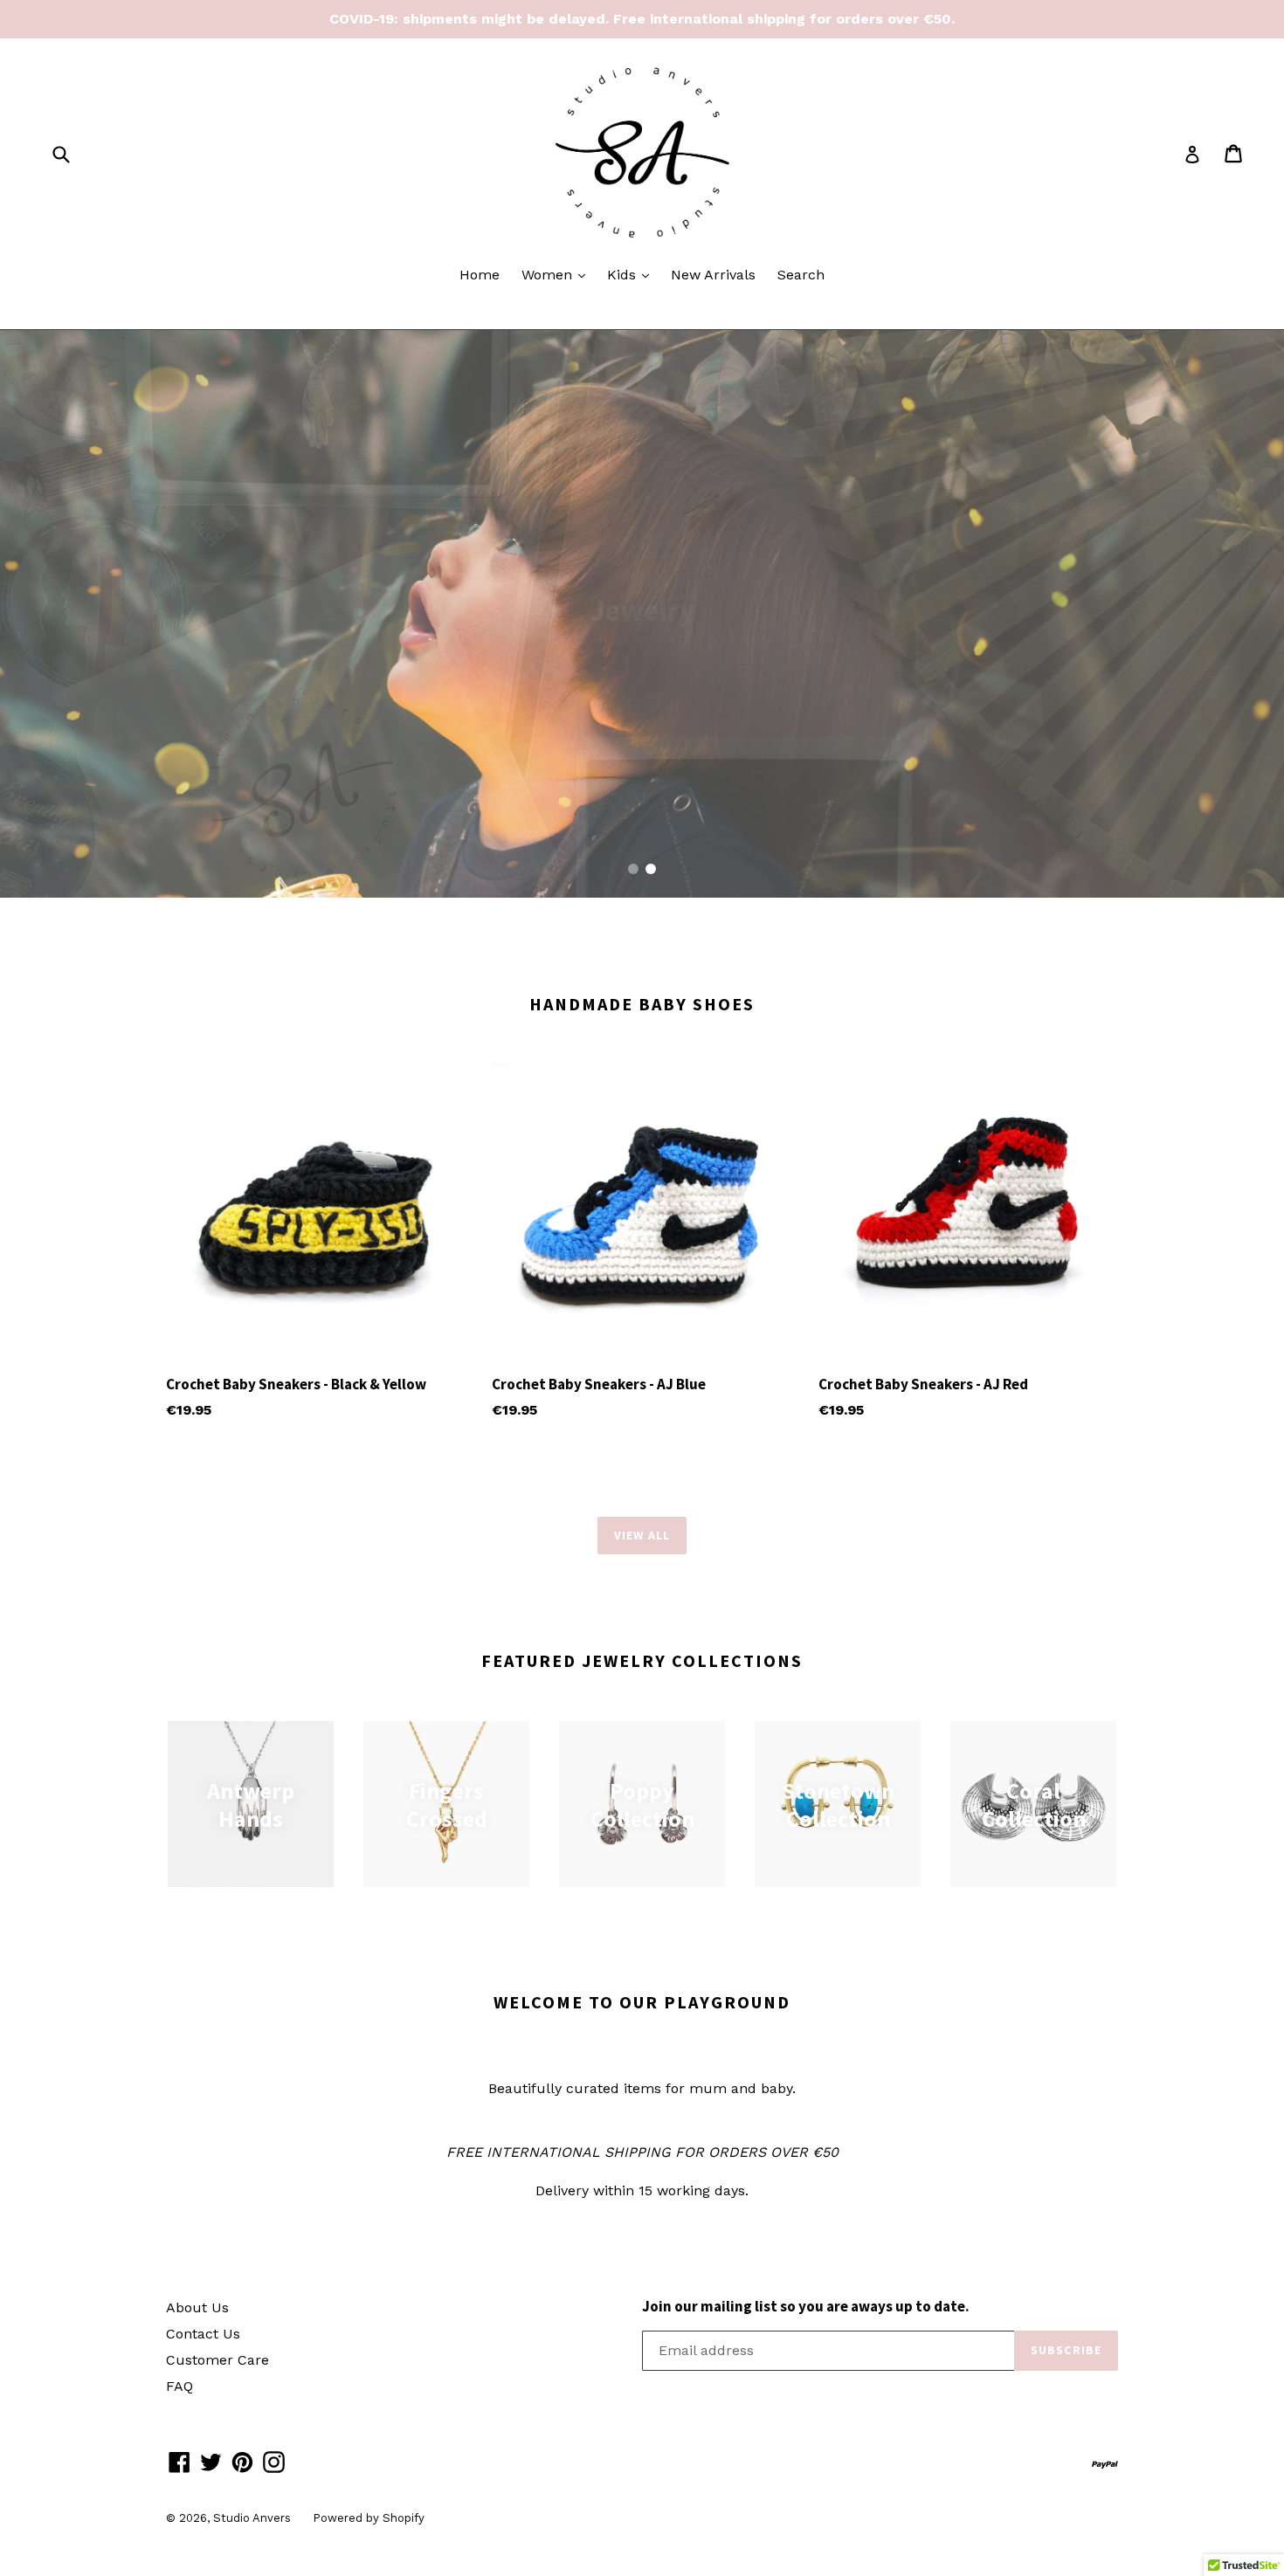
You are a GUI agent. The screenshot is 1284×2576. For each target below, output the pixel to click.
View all (642, 1535)
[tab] (633, 869)
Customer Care (217, 2360)
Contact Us (203, 2334)
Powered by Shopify (369, 2518)
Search (801, 275)
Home (480, 275)
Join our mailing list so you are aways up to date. (806, 2306)
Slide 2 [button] (651, 869)
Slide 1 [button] (633, 869)
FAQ (179, 2386)
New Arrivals (713, 275)
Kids (632, 274)
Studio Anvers (252, 2518)
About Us (197, 2307)
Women (558, 274)
